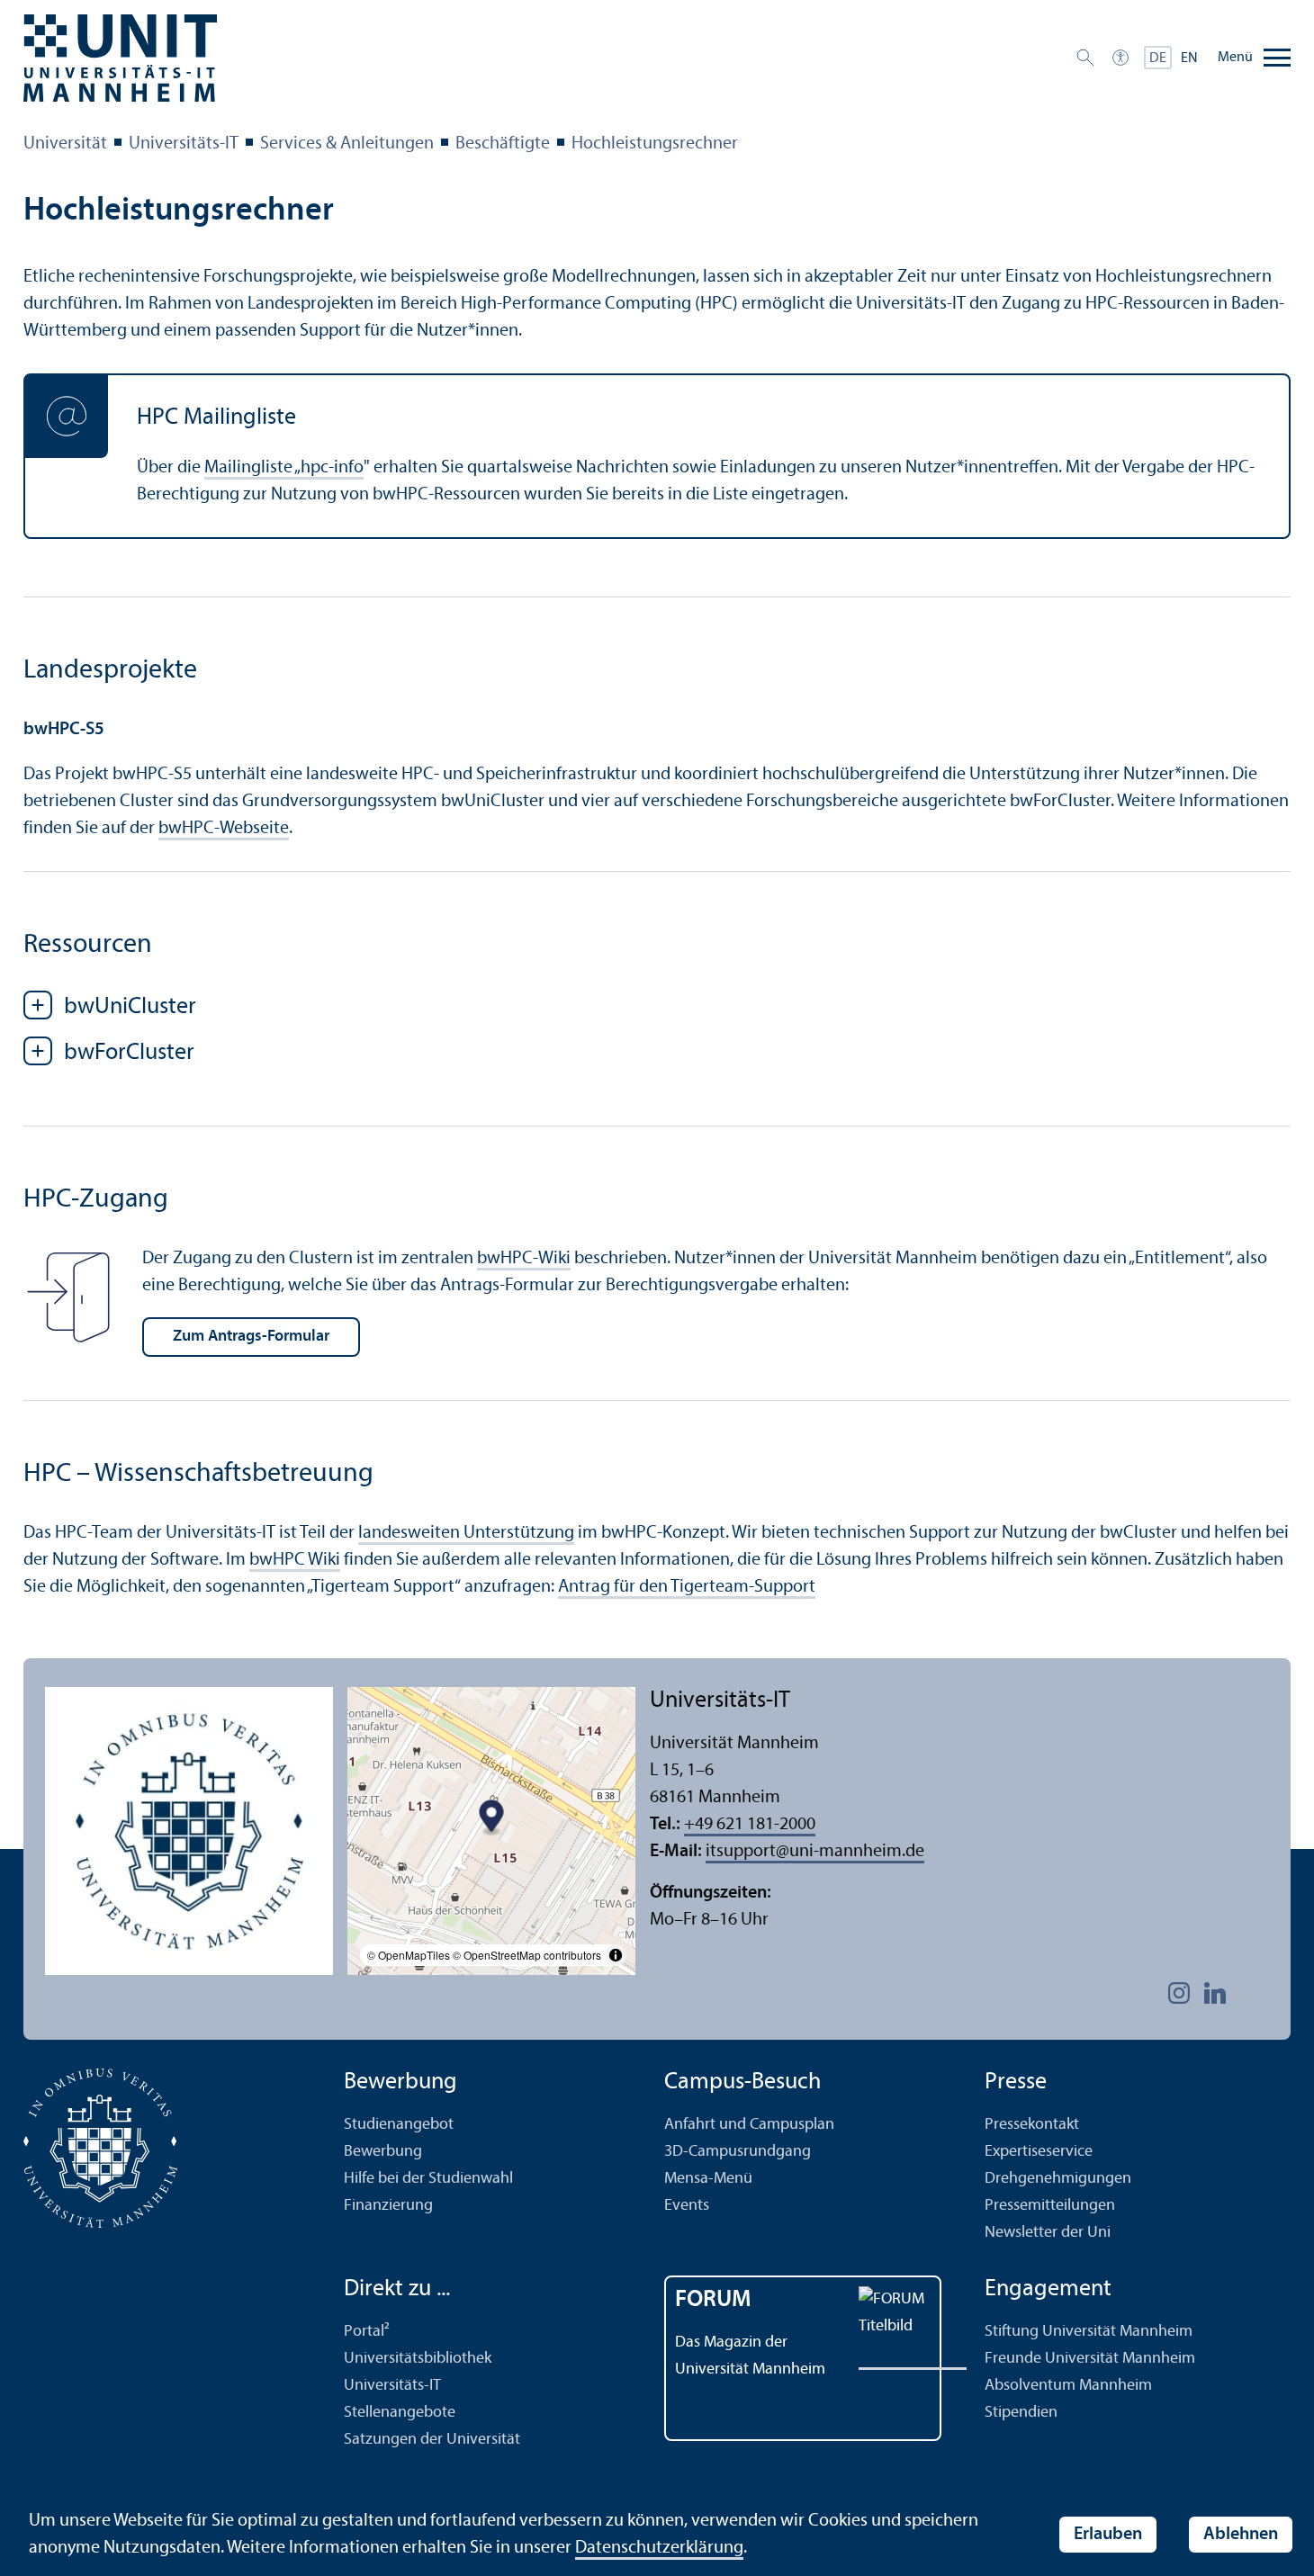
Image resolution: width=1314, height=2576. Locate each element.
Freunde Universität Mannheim (1090, 2359)
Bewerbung (383, 2152)
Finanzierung (388, 2206)
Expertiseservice (1039, 2152)
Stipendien (1021, 2413)
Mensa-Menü (708, 2179)
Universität (65, 144)
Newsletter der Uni (1048, 2233)
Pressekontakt (1032, 2125)
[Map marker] (492, 1819)
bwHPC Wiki (295, 1560)
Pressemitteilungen (1050, 2206)
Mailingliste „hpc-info (284, 468)
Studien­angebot (399, 2125)
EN (1189, 58)
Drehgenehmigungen (1058, 2179)
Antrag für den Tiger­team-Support (687, 1587)
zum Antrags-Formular (251, 1337)
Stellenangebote (400, 2413)
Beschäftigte (503, 144)
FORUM (713, 2300)
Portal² (367, 2332)
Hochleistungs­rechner (655, 144)
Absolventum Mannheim (1068, 2386)
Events (687, 2206)
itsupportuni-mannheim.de (815, 1852)
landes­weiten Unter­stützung (466, 1533)
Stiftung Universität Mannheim (1089, 2332)
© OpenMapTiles (409, 1955)
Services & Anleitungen (347, 144)
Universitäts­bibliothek (418, 2359)
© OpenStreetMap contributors (527, 1955)
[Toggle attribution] (616, 1955)
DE (1158, 58)
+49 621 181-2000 (750, 1825)
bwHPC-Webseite (224, 829)
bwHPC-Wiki (524, 1259)
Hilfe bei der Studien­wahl (428, 2179)
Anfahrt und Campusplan (749, 2125)
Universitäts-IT (184, 144)
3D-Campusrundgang (738, 2152)
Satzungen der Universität (432, 2440)
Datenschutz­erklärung (659, 2548)
